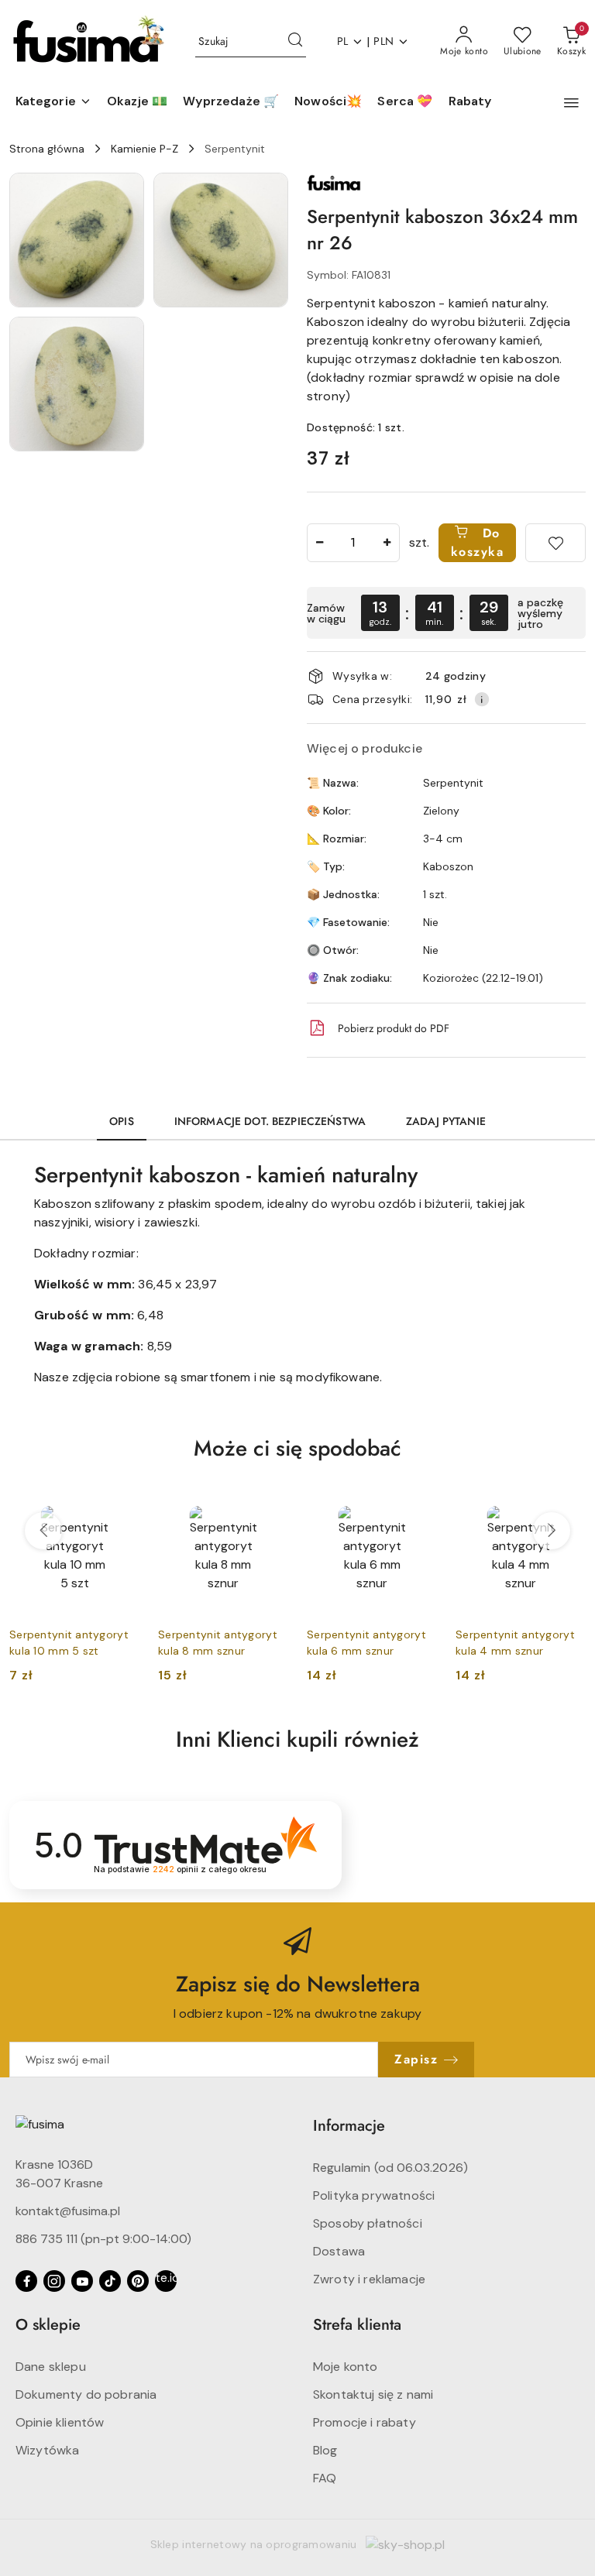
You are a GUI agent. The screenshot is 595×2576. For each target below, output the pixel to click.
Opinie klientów (60, 2422)
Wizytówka (47, 2450)
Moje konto (346, 2367)
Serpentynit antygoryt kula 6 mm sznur (366, 1642)
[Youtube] (82, 2281)
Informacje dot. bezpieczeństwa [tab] (270, 1121)
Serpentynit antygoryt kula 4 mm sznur (515, 1642)
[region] (446, 613)
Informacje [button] (349, 2126)
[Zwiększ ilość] (387, 543)
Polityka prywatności (374, 2195)
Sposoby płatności (368, 2223)
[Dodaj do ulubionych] (555, 543)
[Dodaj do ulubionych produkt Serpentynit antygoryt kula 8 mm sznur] (270, 1502)
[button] (53, 102)
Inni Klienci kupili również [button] (297, 1739)
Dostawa (339, 2251)
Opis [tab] (122, 1121)
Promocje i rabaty (365, 2422)
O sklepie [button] (48, 2325)
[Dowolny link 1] (166, 2281)
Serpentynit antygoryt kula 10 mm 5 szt (69, 1642)
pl (343, 41)
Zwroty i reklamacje (369, 2279)
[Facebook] (26, 2281)
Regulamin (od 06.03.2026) (390, 2168)
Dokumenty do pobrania (86, 2394)
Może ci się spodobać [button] (297, 1448)
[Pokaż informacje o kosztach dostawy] (482, 699)
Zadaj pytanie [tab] (446, 1121)
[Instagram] (54, 2281)
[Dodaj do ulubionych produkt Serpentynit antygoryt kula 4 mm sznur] (568, 1502)
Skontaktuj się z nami (373, 2394)
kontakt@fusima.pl (68, 2211)
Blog (325, 2450)
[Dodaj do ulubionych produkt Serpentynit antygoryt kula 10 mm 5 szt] (122, 1502)
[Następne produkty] (552, 1531)
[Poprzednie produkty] (43, 1531)
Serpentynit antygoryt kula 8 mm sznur (218, 1642)
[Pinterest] (138, 2281)
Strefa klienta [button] (357, 2325)
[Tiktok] (110, 2281)
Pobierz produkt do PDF (394, 1028)
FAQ (325, 2478)
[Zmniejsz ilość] (319, 543)
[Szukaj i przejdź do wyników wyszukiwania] (295, 42)
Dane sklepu (51, 2367)
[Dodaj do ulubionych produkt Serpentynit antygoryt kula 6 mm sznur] (419, 1502)
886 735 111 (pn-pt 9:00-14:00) (103, 2239)
